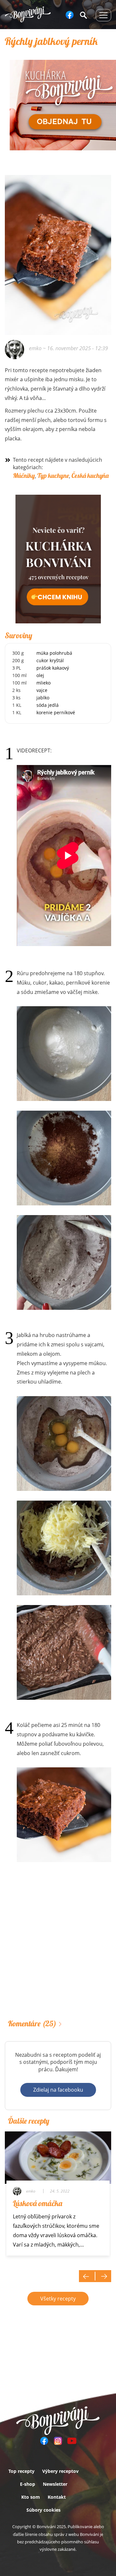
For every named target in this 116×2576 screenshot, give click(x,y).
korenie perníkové (56, 712)
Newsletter (55, 2484)
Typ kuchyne (53, 475)
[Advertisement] (58, 1949)
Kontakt (57, 2497)
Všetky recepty (58, 2299)
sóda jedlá (48, 705)
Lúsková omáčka (38, 2203)
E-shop (28, 2484)
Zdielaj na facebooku (58, 2090)
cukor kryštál (50, 660)
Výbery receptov (60, 2471)
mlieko (43, 683)
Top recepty (21, 2471)
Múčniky (24, 475)
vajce (42, 690)
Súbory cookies (43, 2510)
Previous (87, 2276)
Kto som (31, 2497)
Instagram (58, 2441)
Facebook (70, 15)
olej (40, 675)
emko (35, 348)
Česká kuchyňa (90, 475)
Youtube (72, 2441)
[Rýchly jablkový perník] (58, 194)
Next (103, 2276)
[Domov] (28, 14)
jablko (43, 698)
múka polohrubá (54, 653)
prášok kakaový (53, 668)
